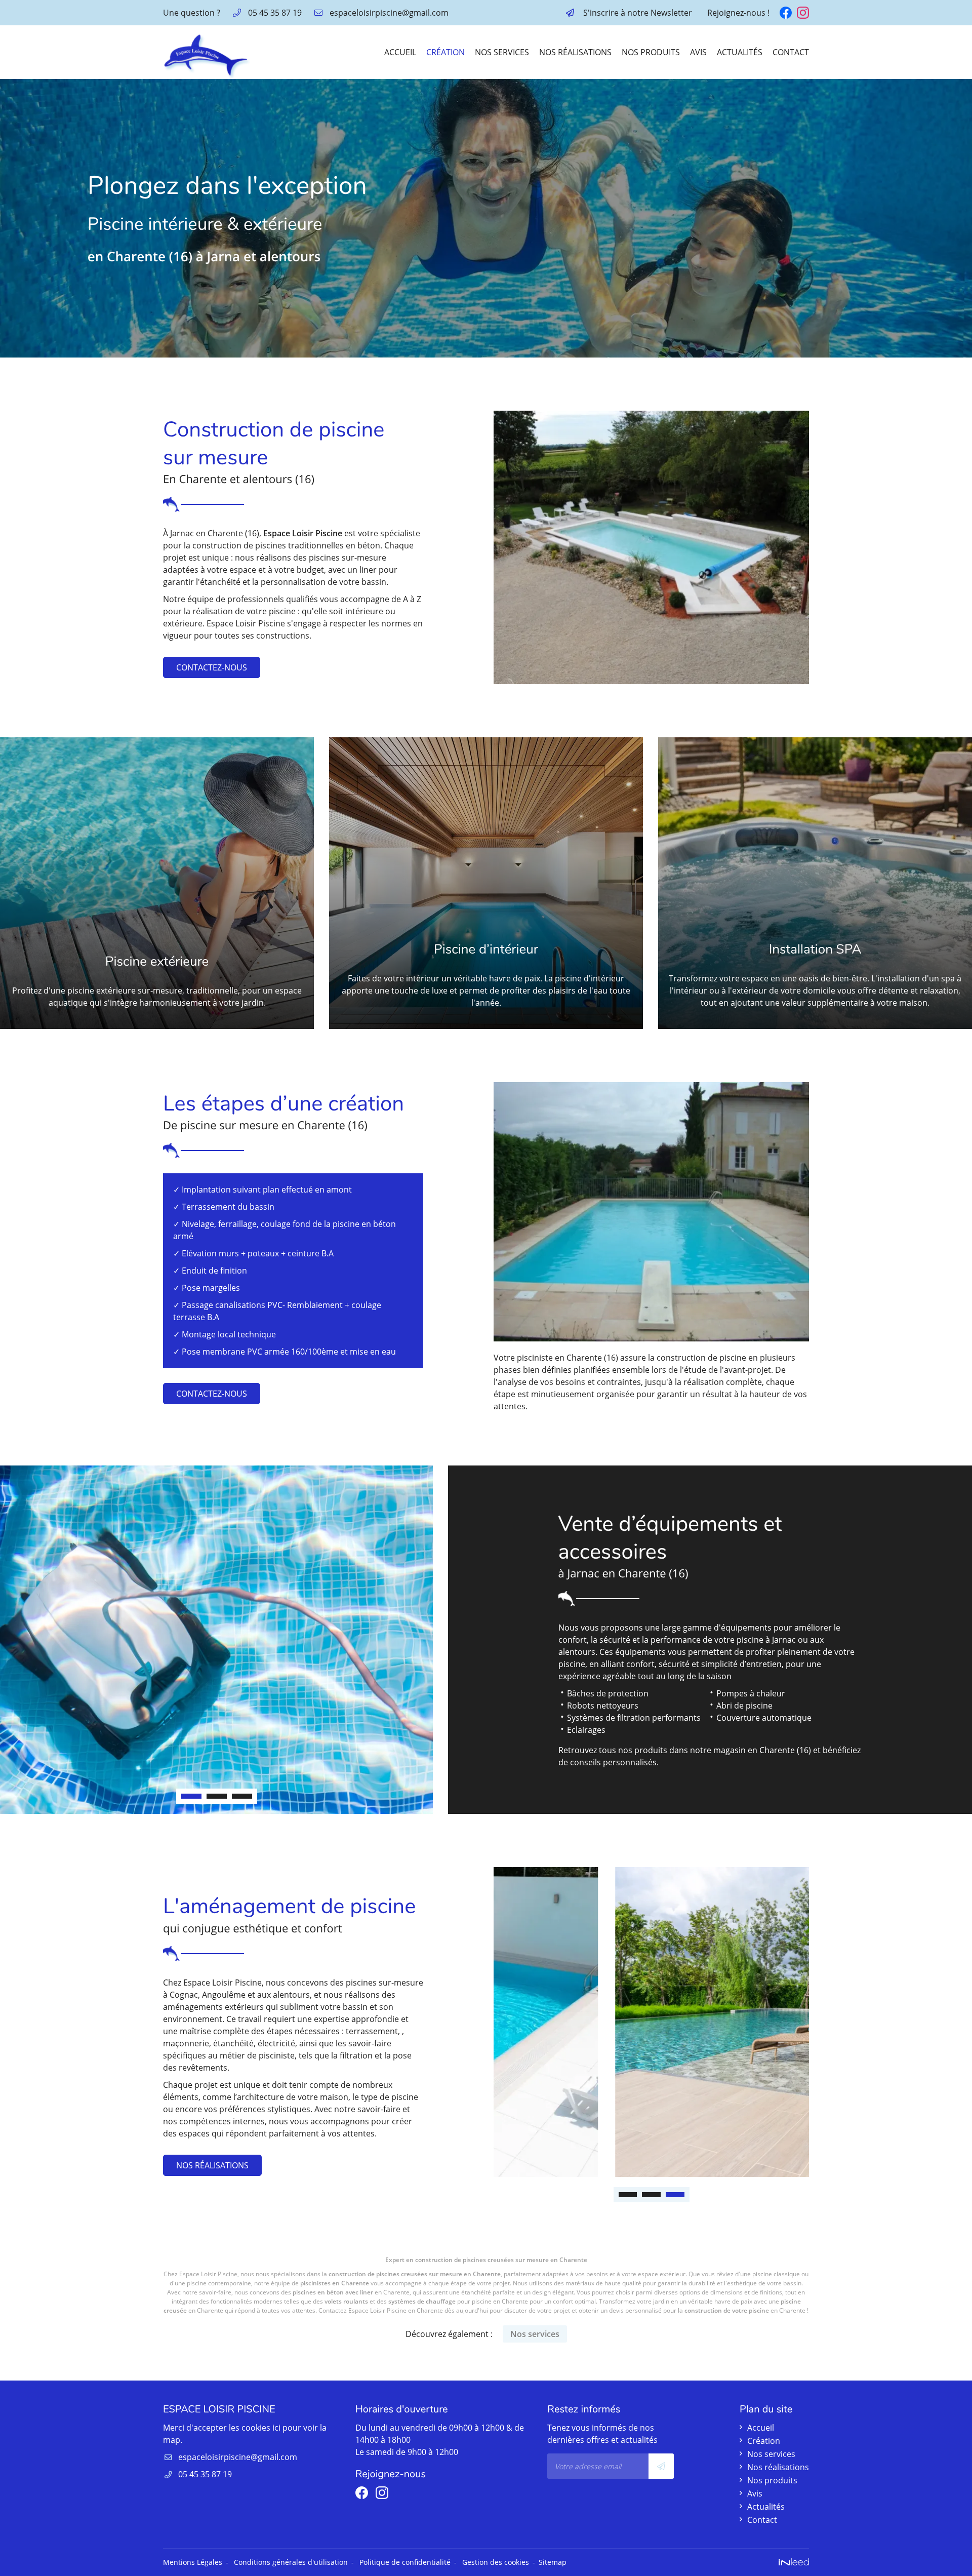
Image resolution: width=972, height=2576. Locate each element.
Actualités (740, 52)
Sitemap (553, 2562)
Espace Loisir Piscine (303, 533)
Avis (698, 52)
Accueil (400, 52)
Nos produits (651, 52)
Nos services (502, 52)
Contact (791, 52)
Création (445, 52)
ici (276, 2428)
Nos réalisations (575, 52)
